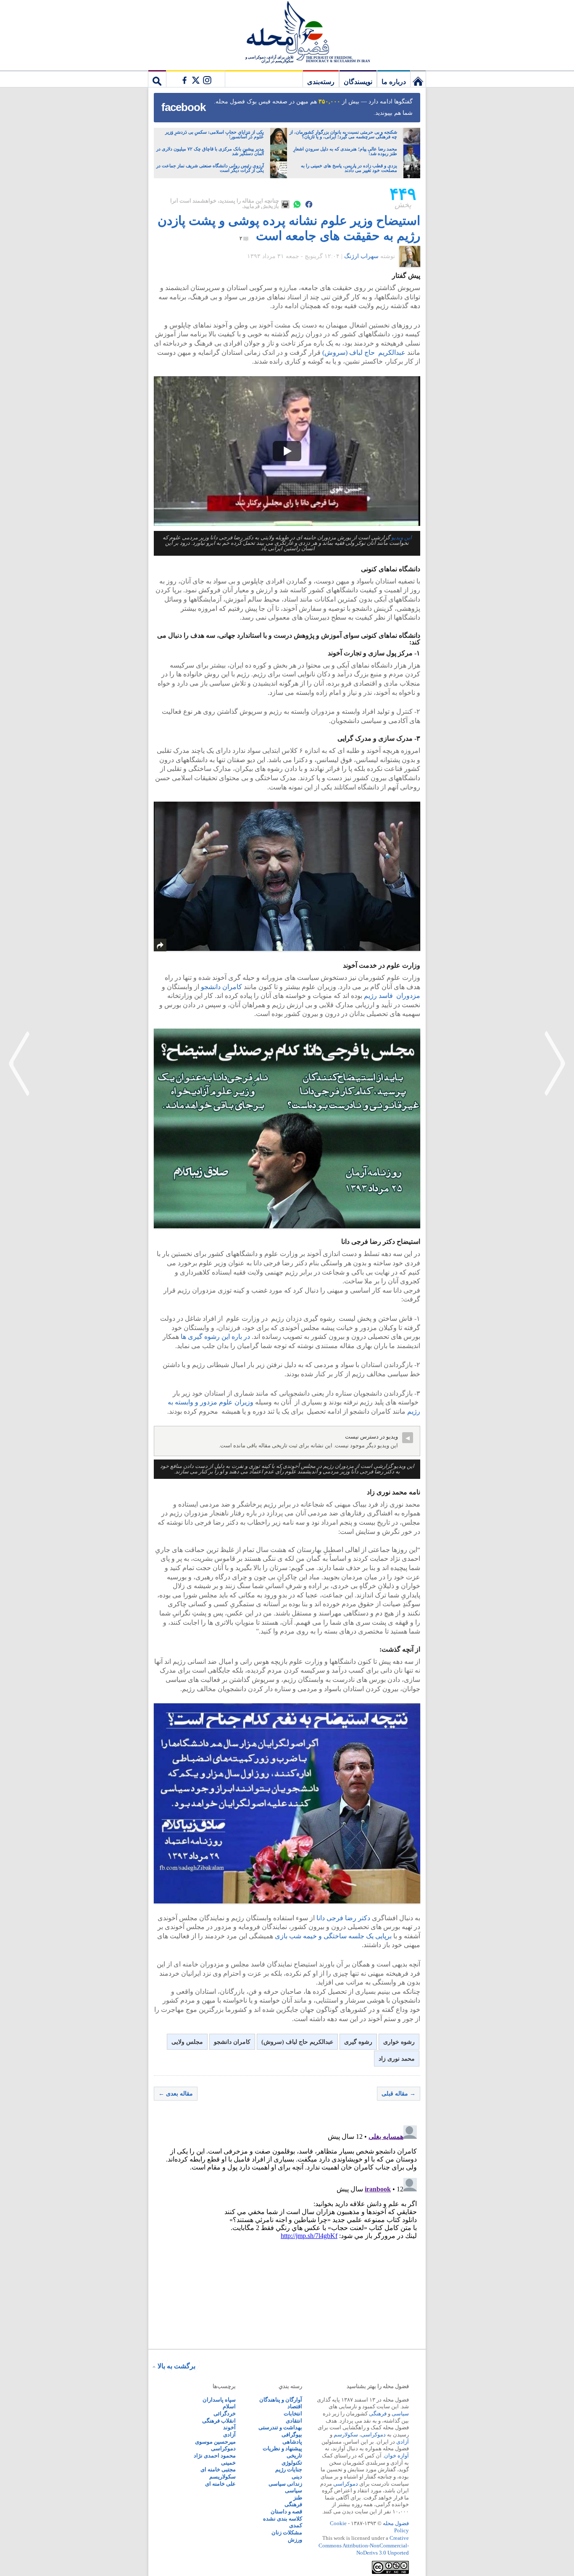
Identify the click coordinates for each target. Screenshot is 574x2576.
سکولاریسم (222, 2477)
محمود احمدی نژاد (215, 2456)
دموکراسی (373, 2435)
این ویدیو (402, 538)
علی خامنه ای (220, 2484)
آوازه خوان (396, 2456)
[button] (287, 451)
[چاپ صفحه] (285, 204)
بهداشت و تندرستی (280, 2427)
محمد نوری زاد (397, 2059)
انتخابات (293, 2414)
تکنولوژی (292, 2463)
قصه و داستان (286, 2511)
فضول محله (287, 32)
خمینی (228, 2463)
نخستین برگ (418, 79)
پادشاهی (292, 2442)
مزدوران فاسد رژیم (391, 996)
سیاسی (400, 2414)
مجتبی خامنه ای (218, 2469)
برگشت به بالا (176, 2366)
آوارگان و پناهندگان (281, 2400)
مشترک (195, 79)
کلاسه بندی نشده (283, 2519)
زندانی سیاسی (285, 2484)
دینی (297, 2477)
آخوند (229, 2427)
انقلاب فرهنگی (219, 2421)
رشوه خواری (399, 2042)
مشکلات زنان (287, 2532)
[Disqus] (287, 2227)
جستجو (157, 79)
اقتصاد (295, 2406)
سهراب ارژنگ (361, 256)
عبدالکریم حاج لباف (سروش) (363, 352)
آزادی (403, 2442)
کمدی (296, 2525)
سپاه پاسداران (219, 2400)
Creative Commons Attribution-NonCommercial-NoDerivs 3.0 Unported (364, 2545)
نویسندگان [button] (358, 82)
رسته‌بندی (321, 82)
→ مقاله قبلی (399, 2094)
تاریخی (294, 2456)
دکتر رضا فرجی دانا (344, 1918)
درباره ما (394, 82)
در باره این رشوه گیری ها (215, 1337)
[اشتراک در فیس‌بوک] (309, 204)
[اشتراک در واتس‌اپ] (297, 204)
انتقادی (294, 2421)
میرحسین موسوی (215, 2442)
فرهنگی (378, 2414)
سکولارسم (346, 2435)
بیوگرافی (292, 2435)
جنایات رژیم (289, 2469)
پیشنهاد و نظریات (282, 2448)
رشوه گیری (358, 2042)
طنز (298, 2498)
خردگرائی (225, 2414)
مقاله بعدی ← (176, 2094)
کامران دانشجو (221, 987)
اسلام (229, 2406)
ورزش (295, 2540)
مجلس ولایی (187, 2042)
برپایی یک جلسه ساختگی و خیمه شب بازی (333, 1936)
